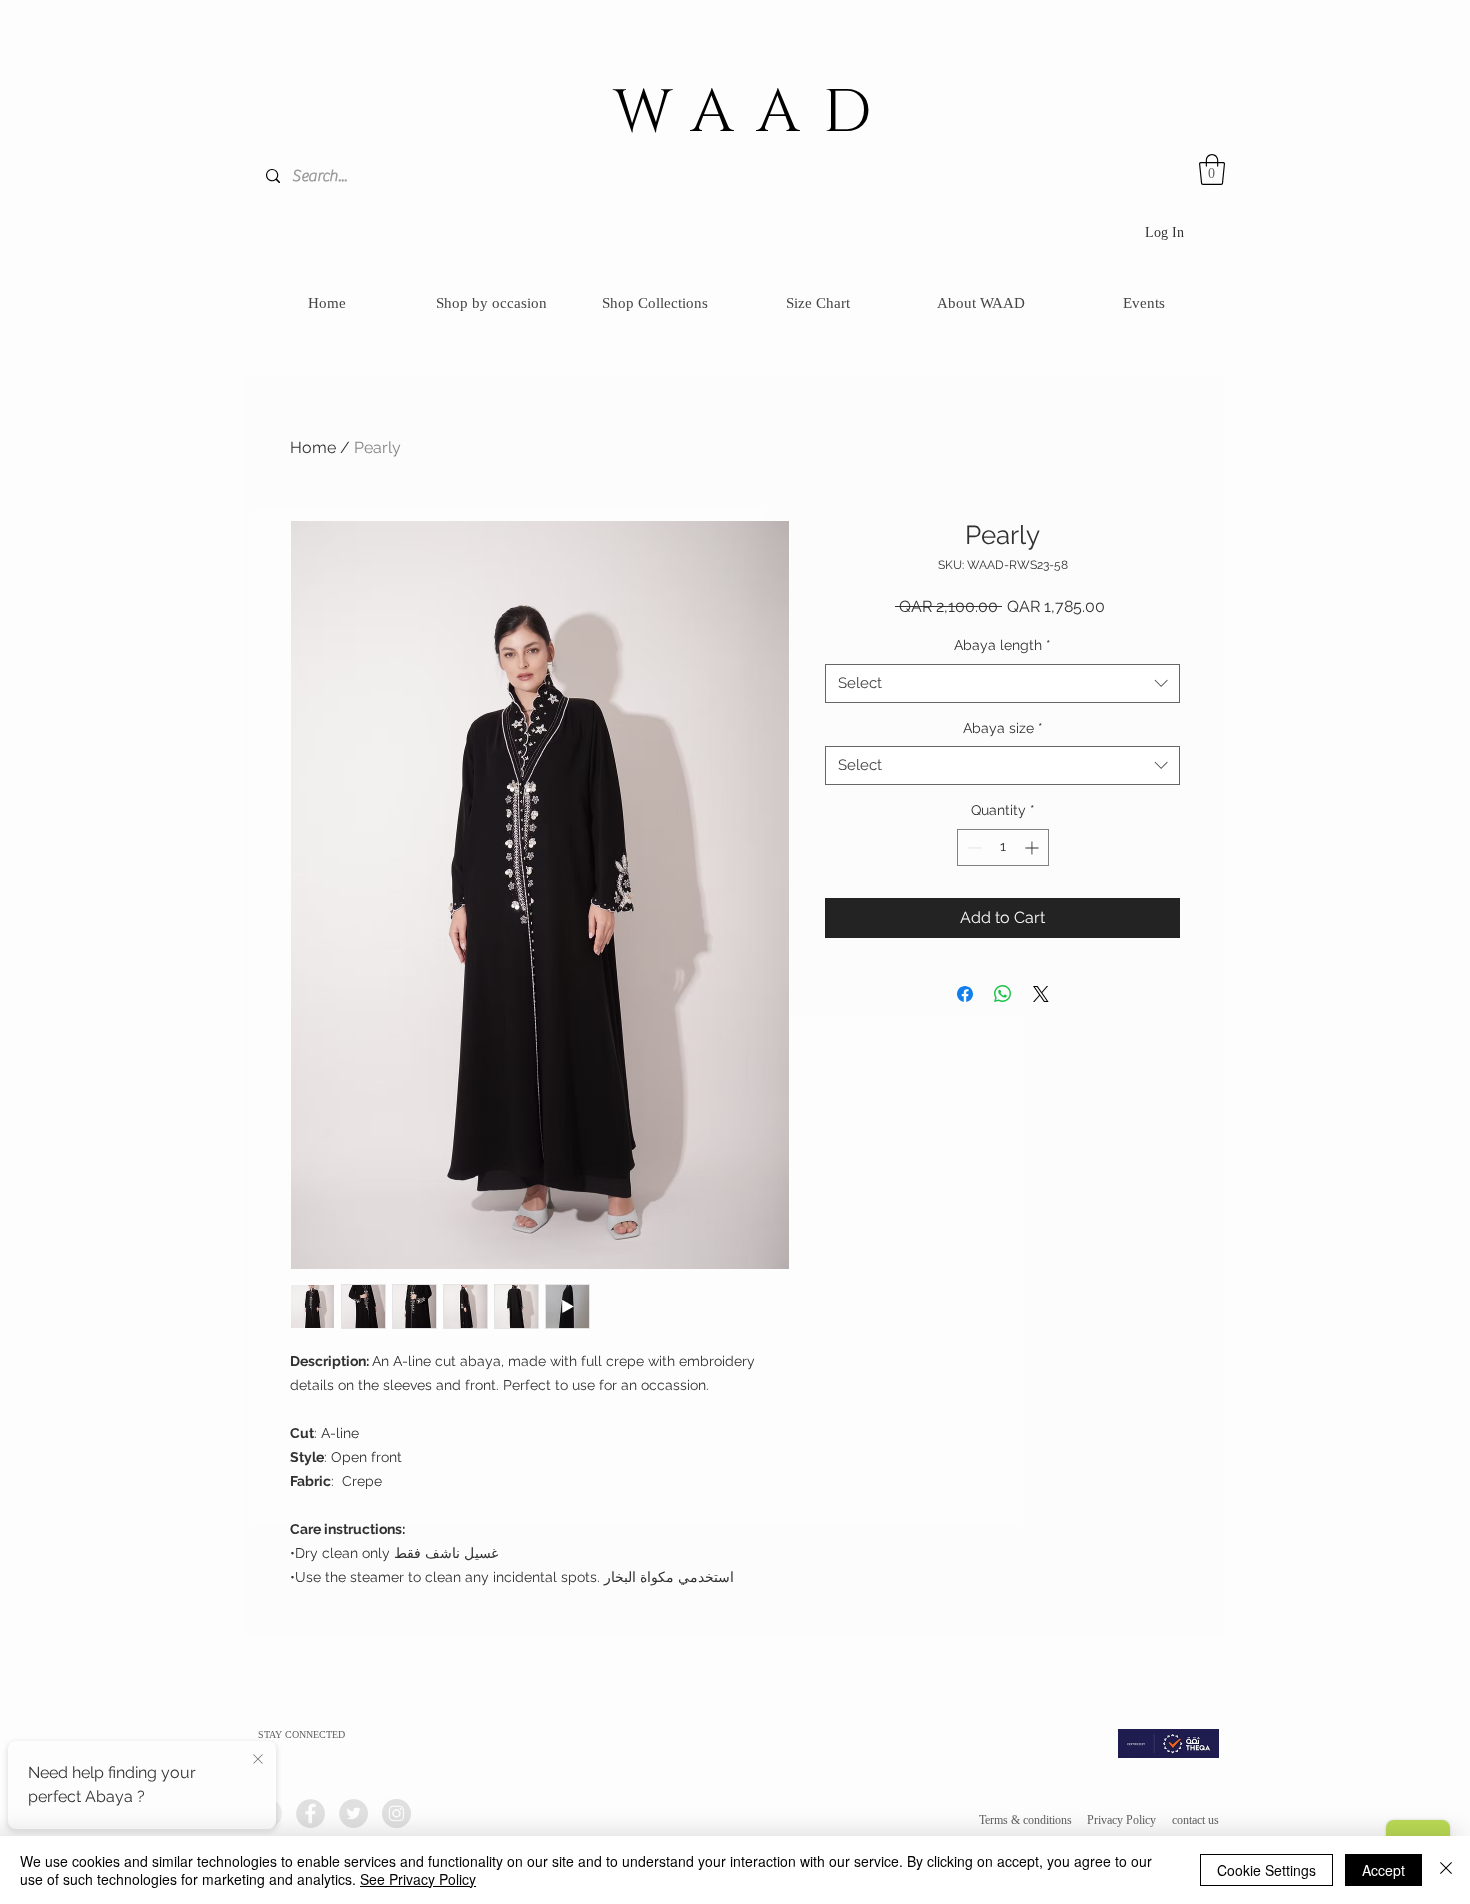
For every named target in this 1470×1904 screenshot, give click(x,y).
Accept (1383, 1870)
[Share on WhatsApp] (1003, 994)
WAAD (754, 113)
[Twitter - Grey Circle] (353, 1813)
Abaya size (1003, 728)
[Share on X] (1041, 994)
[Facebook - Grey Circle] (310, 1813)
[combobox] (1002, 683)
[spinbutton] (1003, 847)
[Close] (1446, 1870)
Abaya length (1002, 645)
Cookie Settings (1266, 1870)
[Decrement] (972, 847)
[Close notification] (258, 1760)
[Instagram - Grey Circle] (396, 1813)
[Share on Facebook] (965, 994)
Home (313, 447)
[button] (1212, 169)
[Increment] (1033, 847)
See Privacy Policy (418, 1879)
